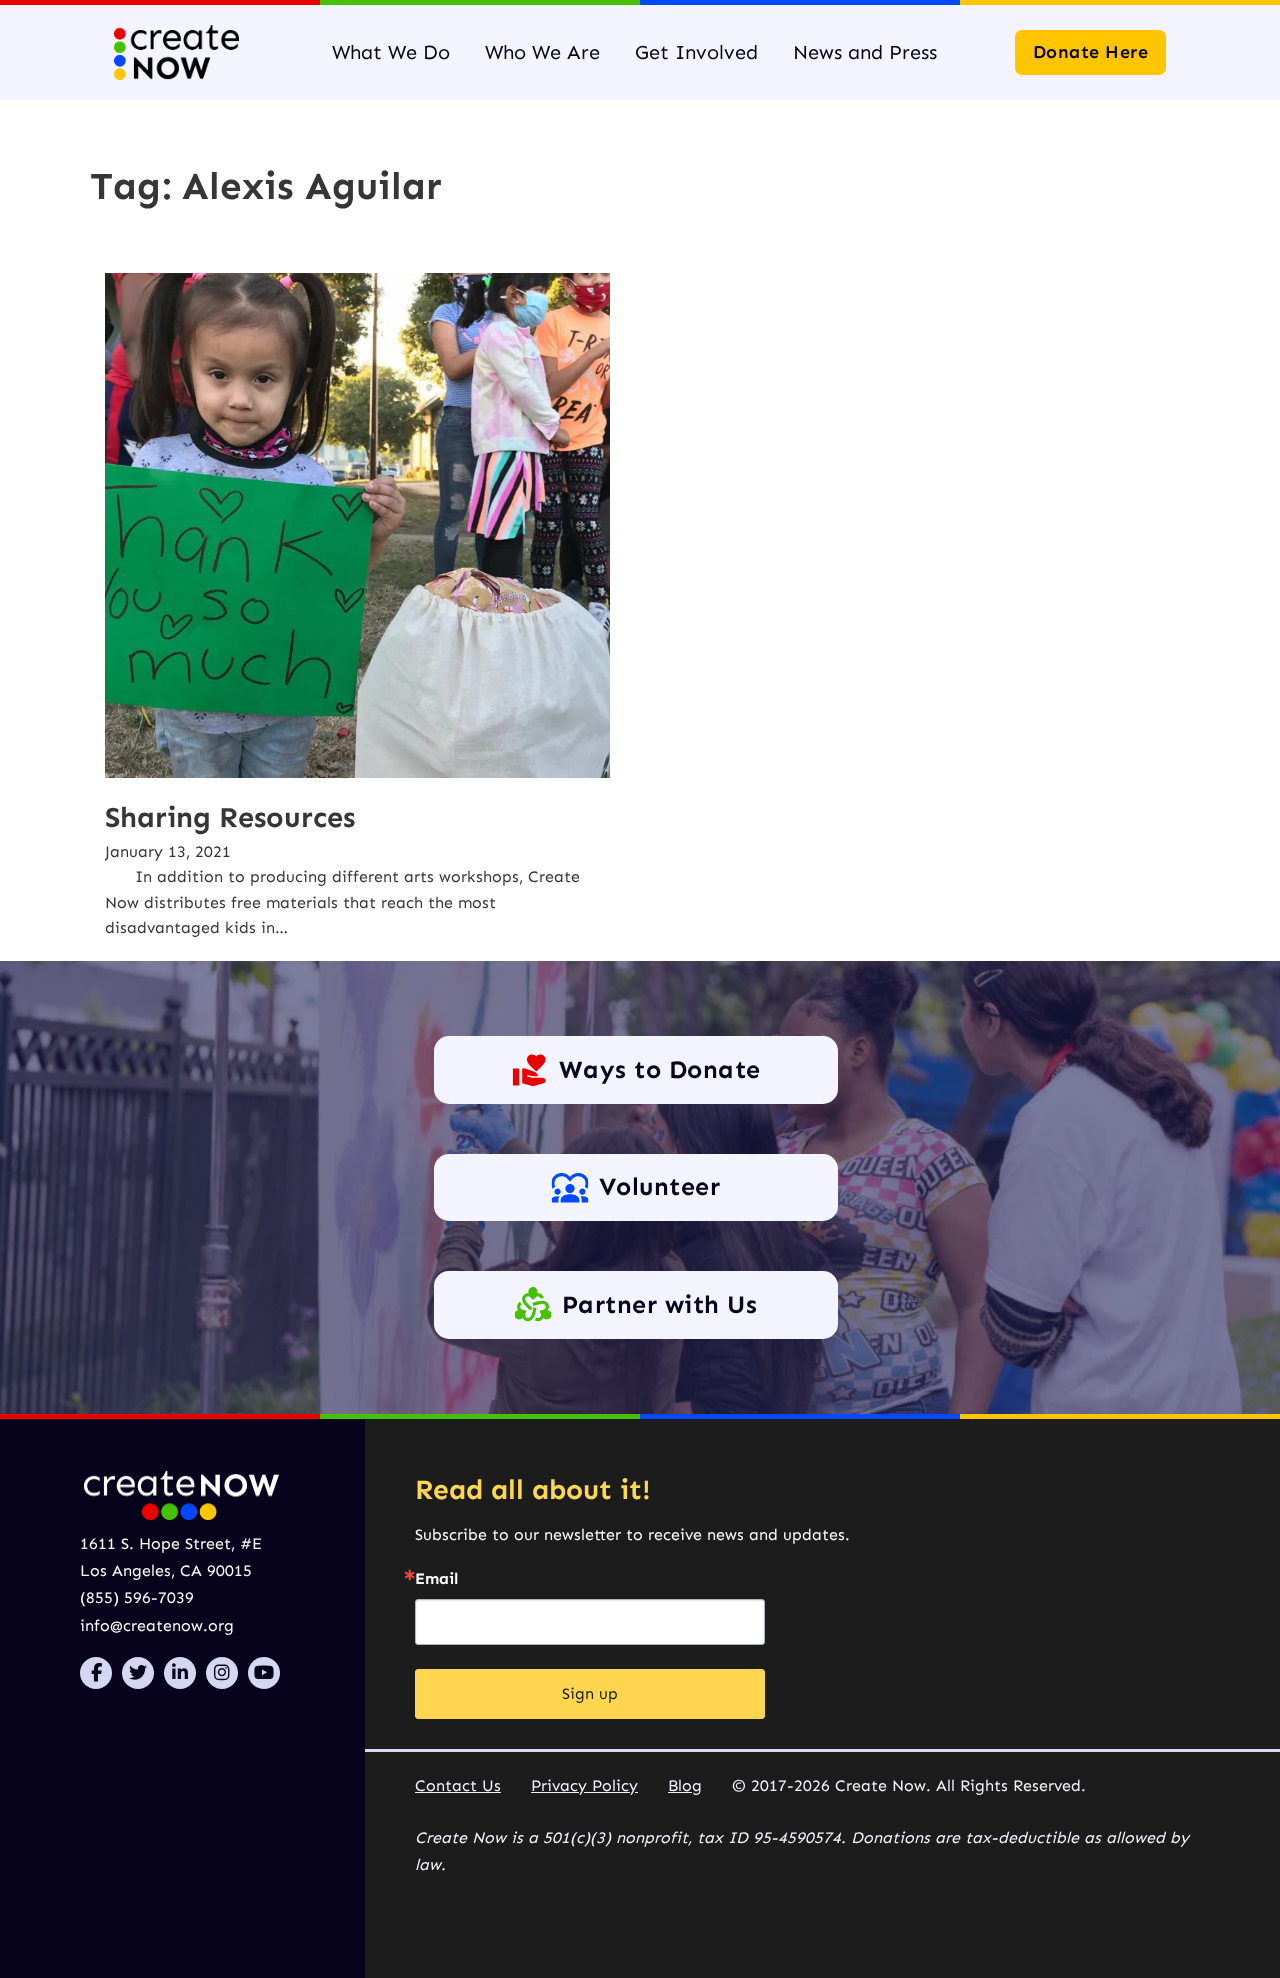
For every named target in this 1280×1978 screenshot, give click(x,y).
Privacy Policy (584, 1785)
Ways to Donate (660, 1070)
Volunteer (660, 1187)
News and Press (865, 52)
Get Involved (696, 52)
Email (436, 1579)
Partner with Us (660, 1305)
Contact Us (458, 1785)
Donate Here (1091, 52)
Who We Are (542, 52)
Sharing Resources (230, 817)
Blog (685, 1785)
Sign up (590, 1693)
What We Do (391, 52)
